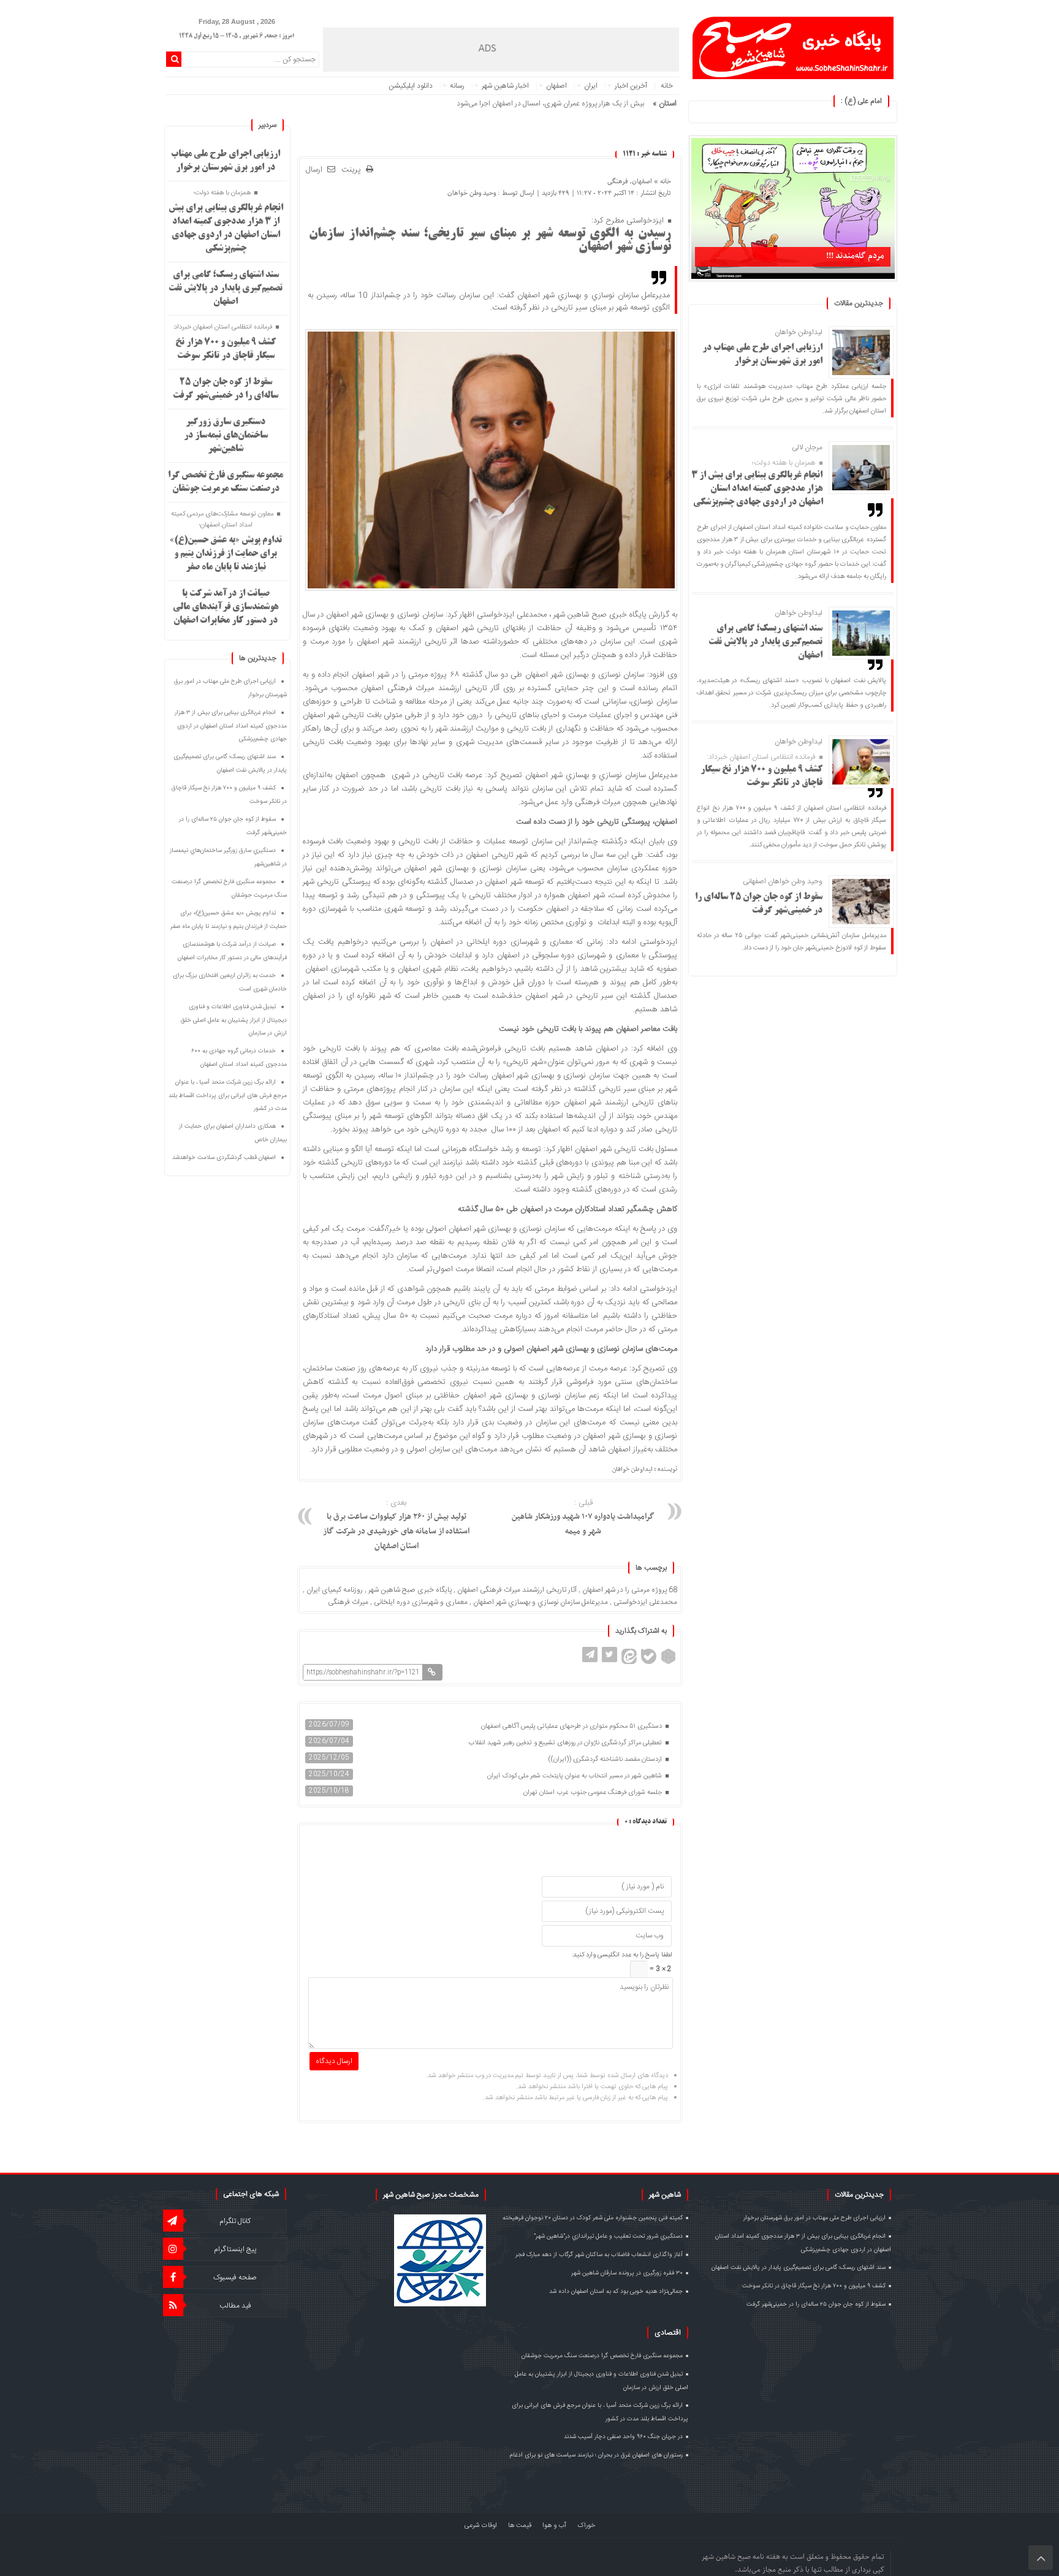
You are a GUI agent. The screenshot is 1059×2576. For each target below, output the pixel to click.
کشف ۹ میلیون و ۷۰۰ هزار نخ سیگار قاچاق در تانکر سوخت (814, 2286)
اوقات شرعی (481, 2526)
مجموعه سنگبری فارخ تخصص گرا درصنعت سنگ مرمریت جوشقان (602, 2356)
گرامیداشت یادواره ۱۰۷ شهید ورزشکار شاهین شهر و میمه (583, 1518)
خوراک (586, 2526)
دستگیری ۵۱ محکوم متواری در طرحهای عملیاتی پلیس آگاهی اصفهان (572, 1727)
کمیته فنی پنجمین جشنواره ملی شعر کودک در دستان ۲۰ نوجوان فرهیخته (593, 2218)
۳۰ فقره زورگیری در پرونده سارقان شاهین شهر (627, 2273)
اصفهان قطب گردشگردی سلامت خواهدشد (224, 1158)
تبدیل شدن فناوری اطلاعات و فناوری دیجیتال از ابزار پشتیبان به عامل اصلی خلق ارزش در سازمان (234, 1020)
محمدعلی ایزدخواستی (645, 1602)
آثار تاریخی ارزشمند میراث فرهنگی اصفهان (517, 1590)
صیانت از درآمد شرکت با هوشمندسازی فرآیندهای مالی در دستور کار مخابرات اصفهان (226, 607)
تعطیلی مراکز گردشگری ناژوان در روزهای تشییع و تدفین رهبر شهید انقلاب (566, 1743)
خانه (667, 86)
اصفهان (556, 86)
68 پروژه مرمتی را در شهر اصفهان (630, 1590)
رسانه (457, 86)
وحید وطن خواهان (472, 193)
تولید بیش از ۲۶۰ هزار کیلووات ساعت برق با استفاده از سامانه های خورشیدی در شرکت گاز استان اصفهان (396, 1525)
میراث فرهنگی (348, 1602)
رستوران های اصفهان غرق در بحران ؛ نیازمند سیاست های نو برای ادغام (596, 2455)
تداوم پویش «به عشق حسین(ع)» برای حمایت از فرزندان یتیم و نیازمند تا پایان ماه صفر (226, 554)
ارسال (314, 170)
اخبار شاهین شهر (505, 86)
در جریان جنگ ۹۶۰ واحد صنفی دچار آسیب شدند (623, 2437)
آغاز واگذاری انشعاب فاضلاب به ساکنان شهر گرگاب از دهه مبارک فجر (599, 2255)
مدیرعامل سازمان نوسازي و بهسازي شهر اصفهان (541, 1602)
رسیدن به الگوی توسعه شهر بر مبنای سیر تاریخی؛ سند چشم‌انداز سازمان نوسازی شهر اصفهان (490, 241)
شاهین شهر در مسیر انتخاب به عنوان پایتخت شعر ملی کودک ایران (575, 1776)
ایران (591, 86)
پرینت (354, 170)
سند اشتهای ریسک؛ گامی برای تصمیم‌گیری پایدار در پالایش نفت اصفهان (765, 642)
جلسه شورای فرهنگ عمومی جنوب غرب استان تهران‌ (594, 1793)
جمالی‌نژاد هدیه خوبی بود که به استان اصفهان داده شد (616, 2292)
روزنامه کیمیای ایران (335, 1590)
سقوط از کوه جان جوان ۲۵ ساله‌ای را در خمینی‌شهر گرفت (816, 2304)
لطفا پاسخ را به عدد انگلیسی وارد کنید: (622, 1955)
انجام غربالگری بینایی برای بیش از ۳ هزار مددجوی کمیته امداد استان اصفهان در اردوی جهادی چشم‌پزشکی (757, 489)
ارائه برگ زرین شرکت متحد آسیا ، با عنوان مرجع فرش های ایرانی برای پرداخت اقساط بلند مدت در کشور (228, 1096)
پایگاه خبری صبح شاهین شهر (410, 1590)
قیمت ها (520, 2526)
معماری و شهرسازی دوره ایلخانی (421, 1602)
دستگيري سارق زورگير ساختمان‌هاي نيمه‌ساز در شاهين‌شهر (226, 436)
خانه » (662, 181)
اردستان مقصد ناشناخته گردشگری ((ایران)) (606, 1760)
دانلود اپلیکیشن (411, 86)
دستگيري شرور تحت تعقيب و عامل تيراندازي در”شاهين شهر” (608, 2236)
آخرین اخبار (631, 86)
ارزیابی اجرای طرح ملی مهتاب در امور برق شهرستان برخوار (814, 2218)
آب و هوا (554, 2526)
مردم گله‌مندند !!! (855, 256)
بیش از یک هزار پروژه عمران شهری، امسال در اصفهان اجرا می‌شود (550, 104)
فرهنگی (618, 181)
